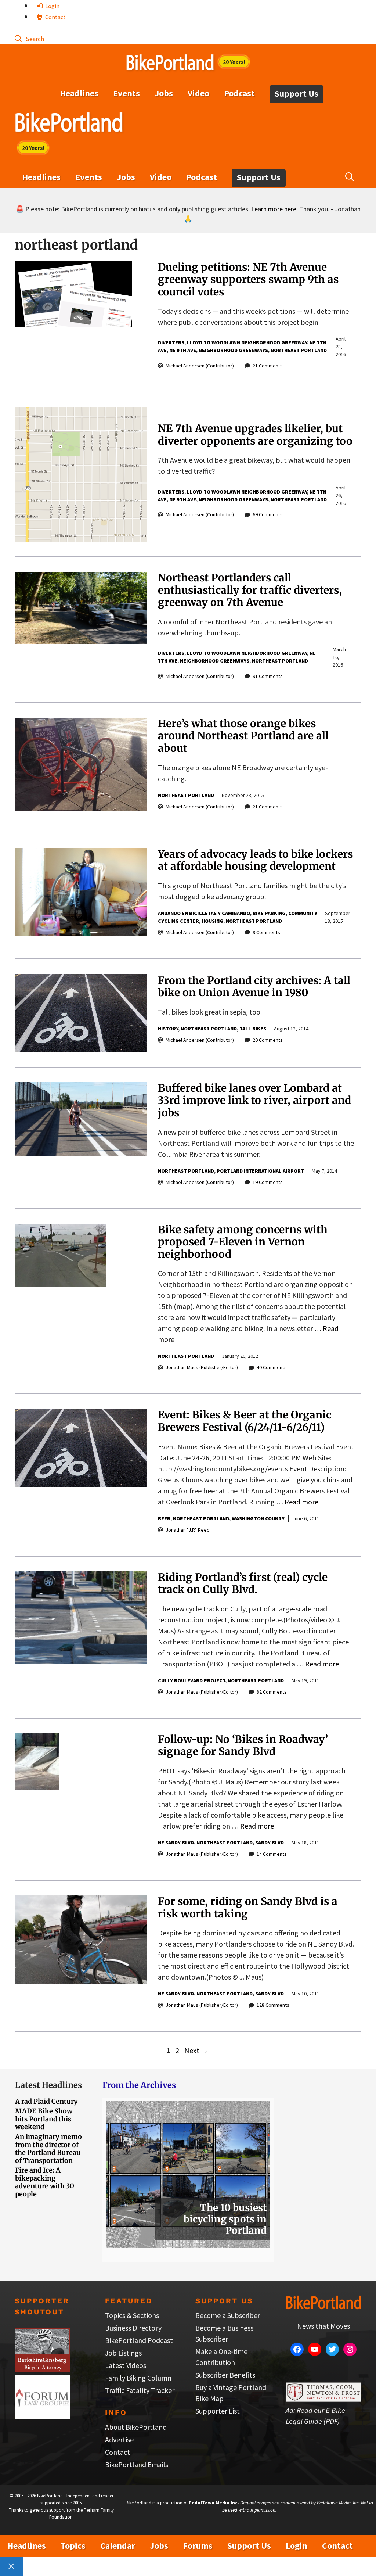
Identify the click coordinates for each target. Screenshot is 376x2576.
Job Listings (123, 2353)
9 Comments (266, 932)
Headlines (79, 93)
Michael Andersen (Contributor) (200, 366)
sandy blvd (270, 1843)
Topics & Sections (132, 2315)
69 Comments (268, 514)
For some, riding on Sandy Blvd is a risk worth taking (248, 1908)
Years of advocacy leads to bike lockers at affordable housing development (255, 860)
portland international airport (260, 1171)
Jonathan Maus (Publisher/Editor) (202, 1367)
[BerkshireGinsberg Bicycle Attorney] (42, 2370)
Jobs (164, 93)
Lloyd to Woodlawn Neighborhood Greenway (247, 342)
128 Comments (273, 2005)
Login (52, 6)
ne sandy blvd (176, 1843)
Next (196, 2050)
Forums (198, 2546)
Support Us (297, 94)
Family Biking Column (138, 2378)
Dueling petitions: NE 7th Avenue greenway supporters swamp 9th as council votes (248, 279)
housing (212, 921)
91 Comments (268, 676)
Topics (73, 2546)
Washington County (258, 1518)
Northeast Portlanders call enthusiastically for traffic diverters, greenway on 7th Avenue (250, 590)
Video (198, 93)
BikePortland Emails (137, 2464)
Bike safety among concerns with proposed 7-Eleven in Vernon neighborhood (243, 1242)
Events (126, 93)
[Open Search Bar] (29, 38)
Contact (55, 17)
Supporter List (218, 2411)
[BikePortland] (69, 124)
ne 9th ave (183, 350)
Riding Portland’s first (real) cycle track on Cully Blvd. (243, 1583)
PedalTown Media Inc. (214, 2503)
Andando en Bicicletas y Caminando (204, 913)
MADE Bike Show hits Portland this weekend (44, 2119)
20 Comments (268, 1040)
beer (164, 1518)
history (168, 1029)
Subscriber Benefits (225, 2375)
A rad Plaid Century (46, 2101)
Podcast (239, 93)
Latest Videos (126, 2365)
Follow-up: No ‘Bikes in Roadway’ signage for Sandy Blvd (243, 1746)
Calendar (118, 2546)
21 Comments (268, 366)
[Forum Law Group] (42, 2417)
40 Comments (272, 1367)
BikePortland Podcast (139, 2340)
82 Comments (272, 1692)
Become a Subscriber (228, 2315)
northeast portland (299, 350)
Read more (301, 1502)
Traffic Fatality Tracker (140, 2390)
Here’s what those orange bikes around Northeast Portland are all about (243, 736)
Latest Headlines (48, 2085)
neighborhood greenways (233, 350)
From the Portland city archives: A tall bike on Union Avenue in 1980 (254, 987)
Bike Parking (269, 913)
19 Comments (268, 1182)
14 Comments (272, 1854)
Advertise (119, 2439)
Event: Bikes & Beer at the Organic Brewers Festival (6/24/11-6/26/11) (245, 1421)
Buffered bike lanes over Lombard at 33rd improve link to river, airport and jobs (254, 1100)
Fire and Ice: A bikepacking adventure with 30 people (45, 2182)
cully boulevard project (191, 1680)
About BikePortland (136, 2427)
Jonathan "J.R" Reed (188, 1530)
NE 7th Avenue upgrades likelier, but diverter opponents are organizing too (255, 435)
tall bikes (253, 1029)
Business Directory (133, 2328)
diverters (171, 342)
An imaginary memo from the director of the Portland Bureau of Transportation (48, 2149)
